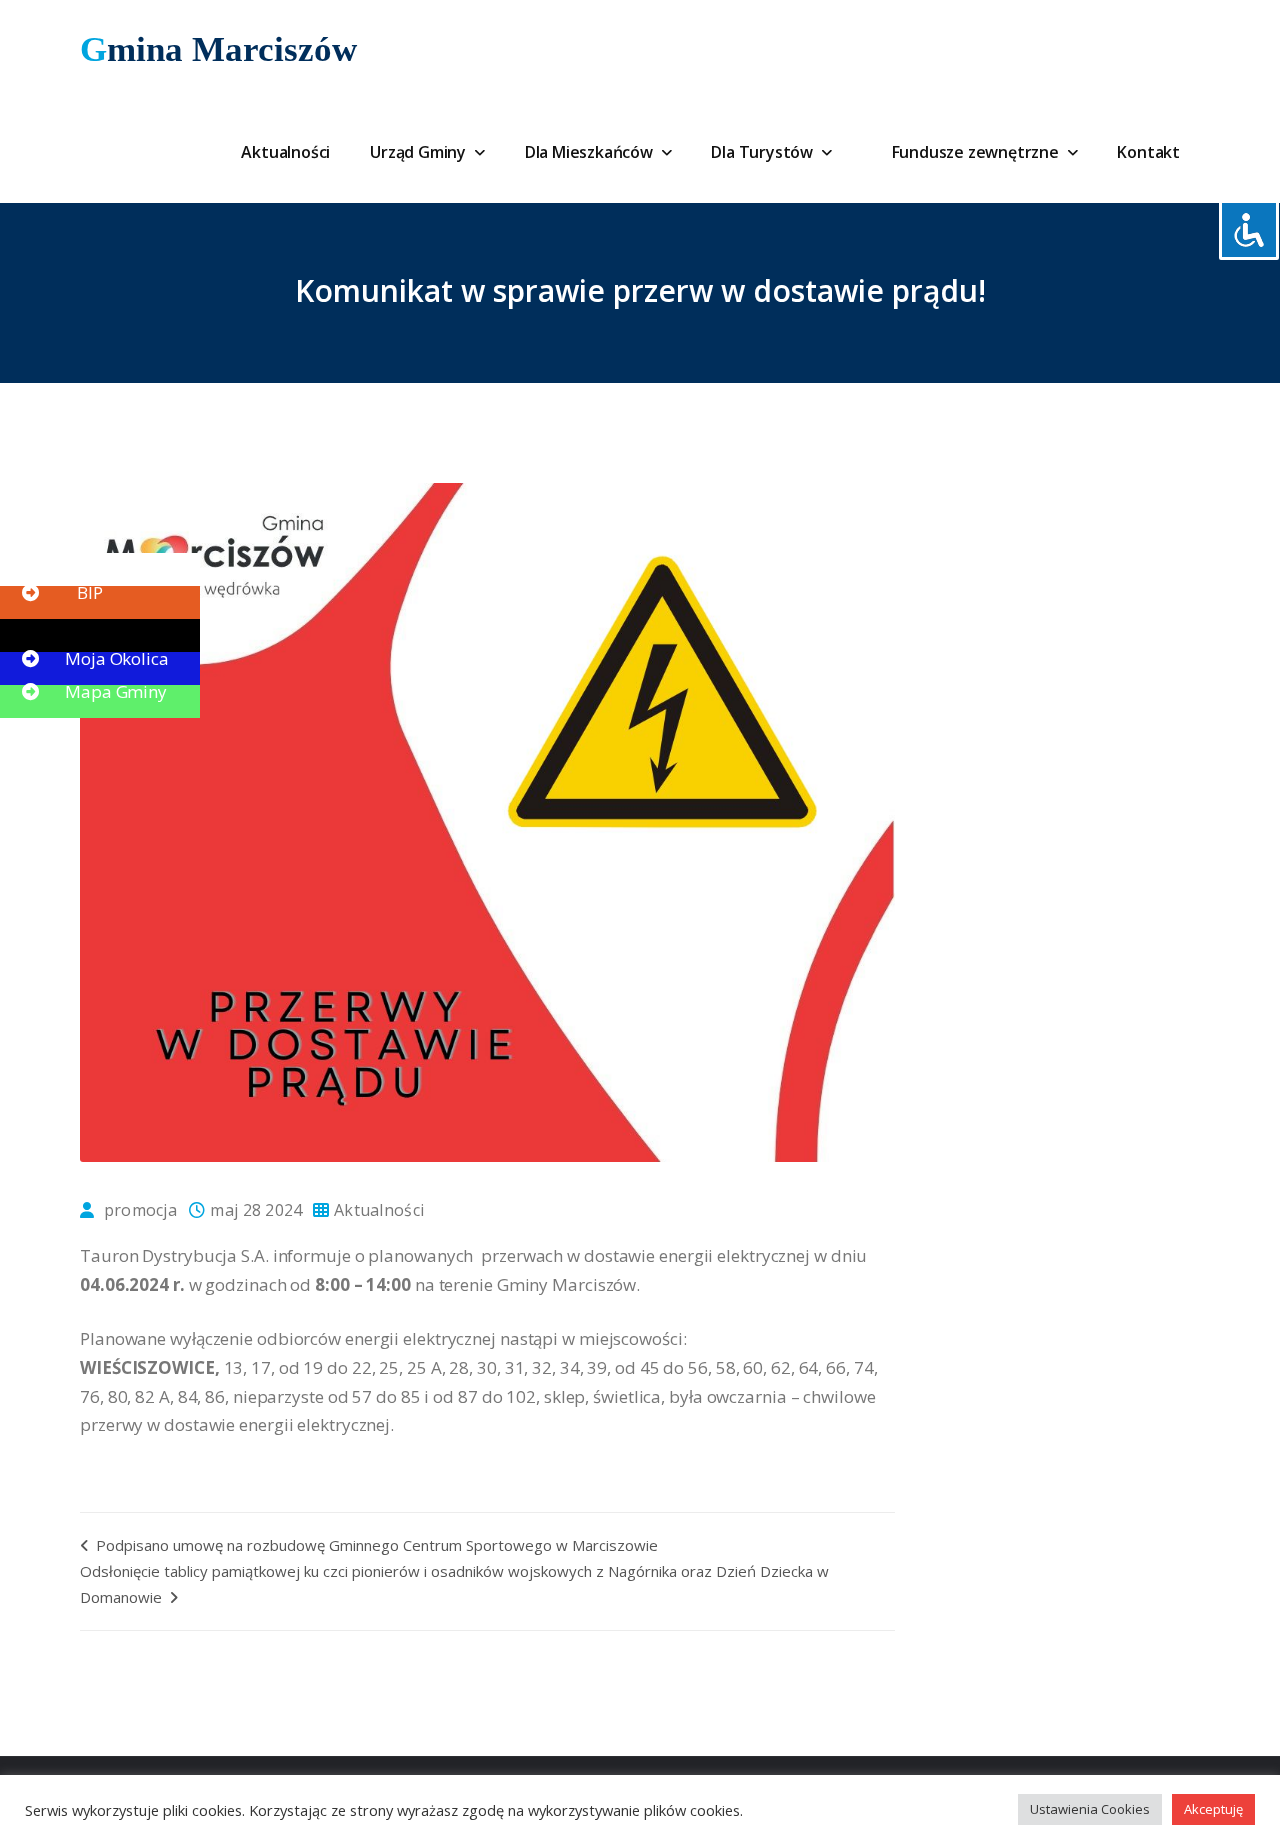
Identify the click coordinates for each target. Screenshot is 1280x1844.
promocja (140, 1210)
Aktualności (285, 152)
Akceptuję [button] (1213, 1809)
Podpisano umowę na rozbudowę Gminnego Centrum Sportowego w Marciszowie (375, 1545)
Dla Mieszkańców (591, 152)
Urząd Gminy (420, 152)
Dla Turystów (763, 152)
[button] (60, 559)
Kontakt (1148, 152)
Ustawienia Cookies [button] (1090, 1809)
